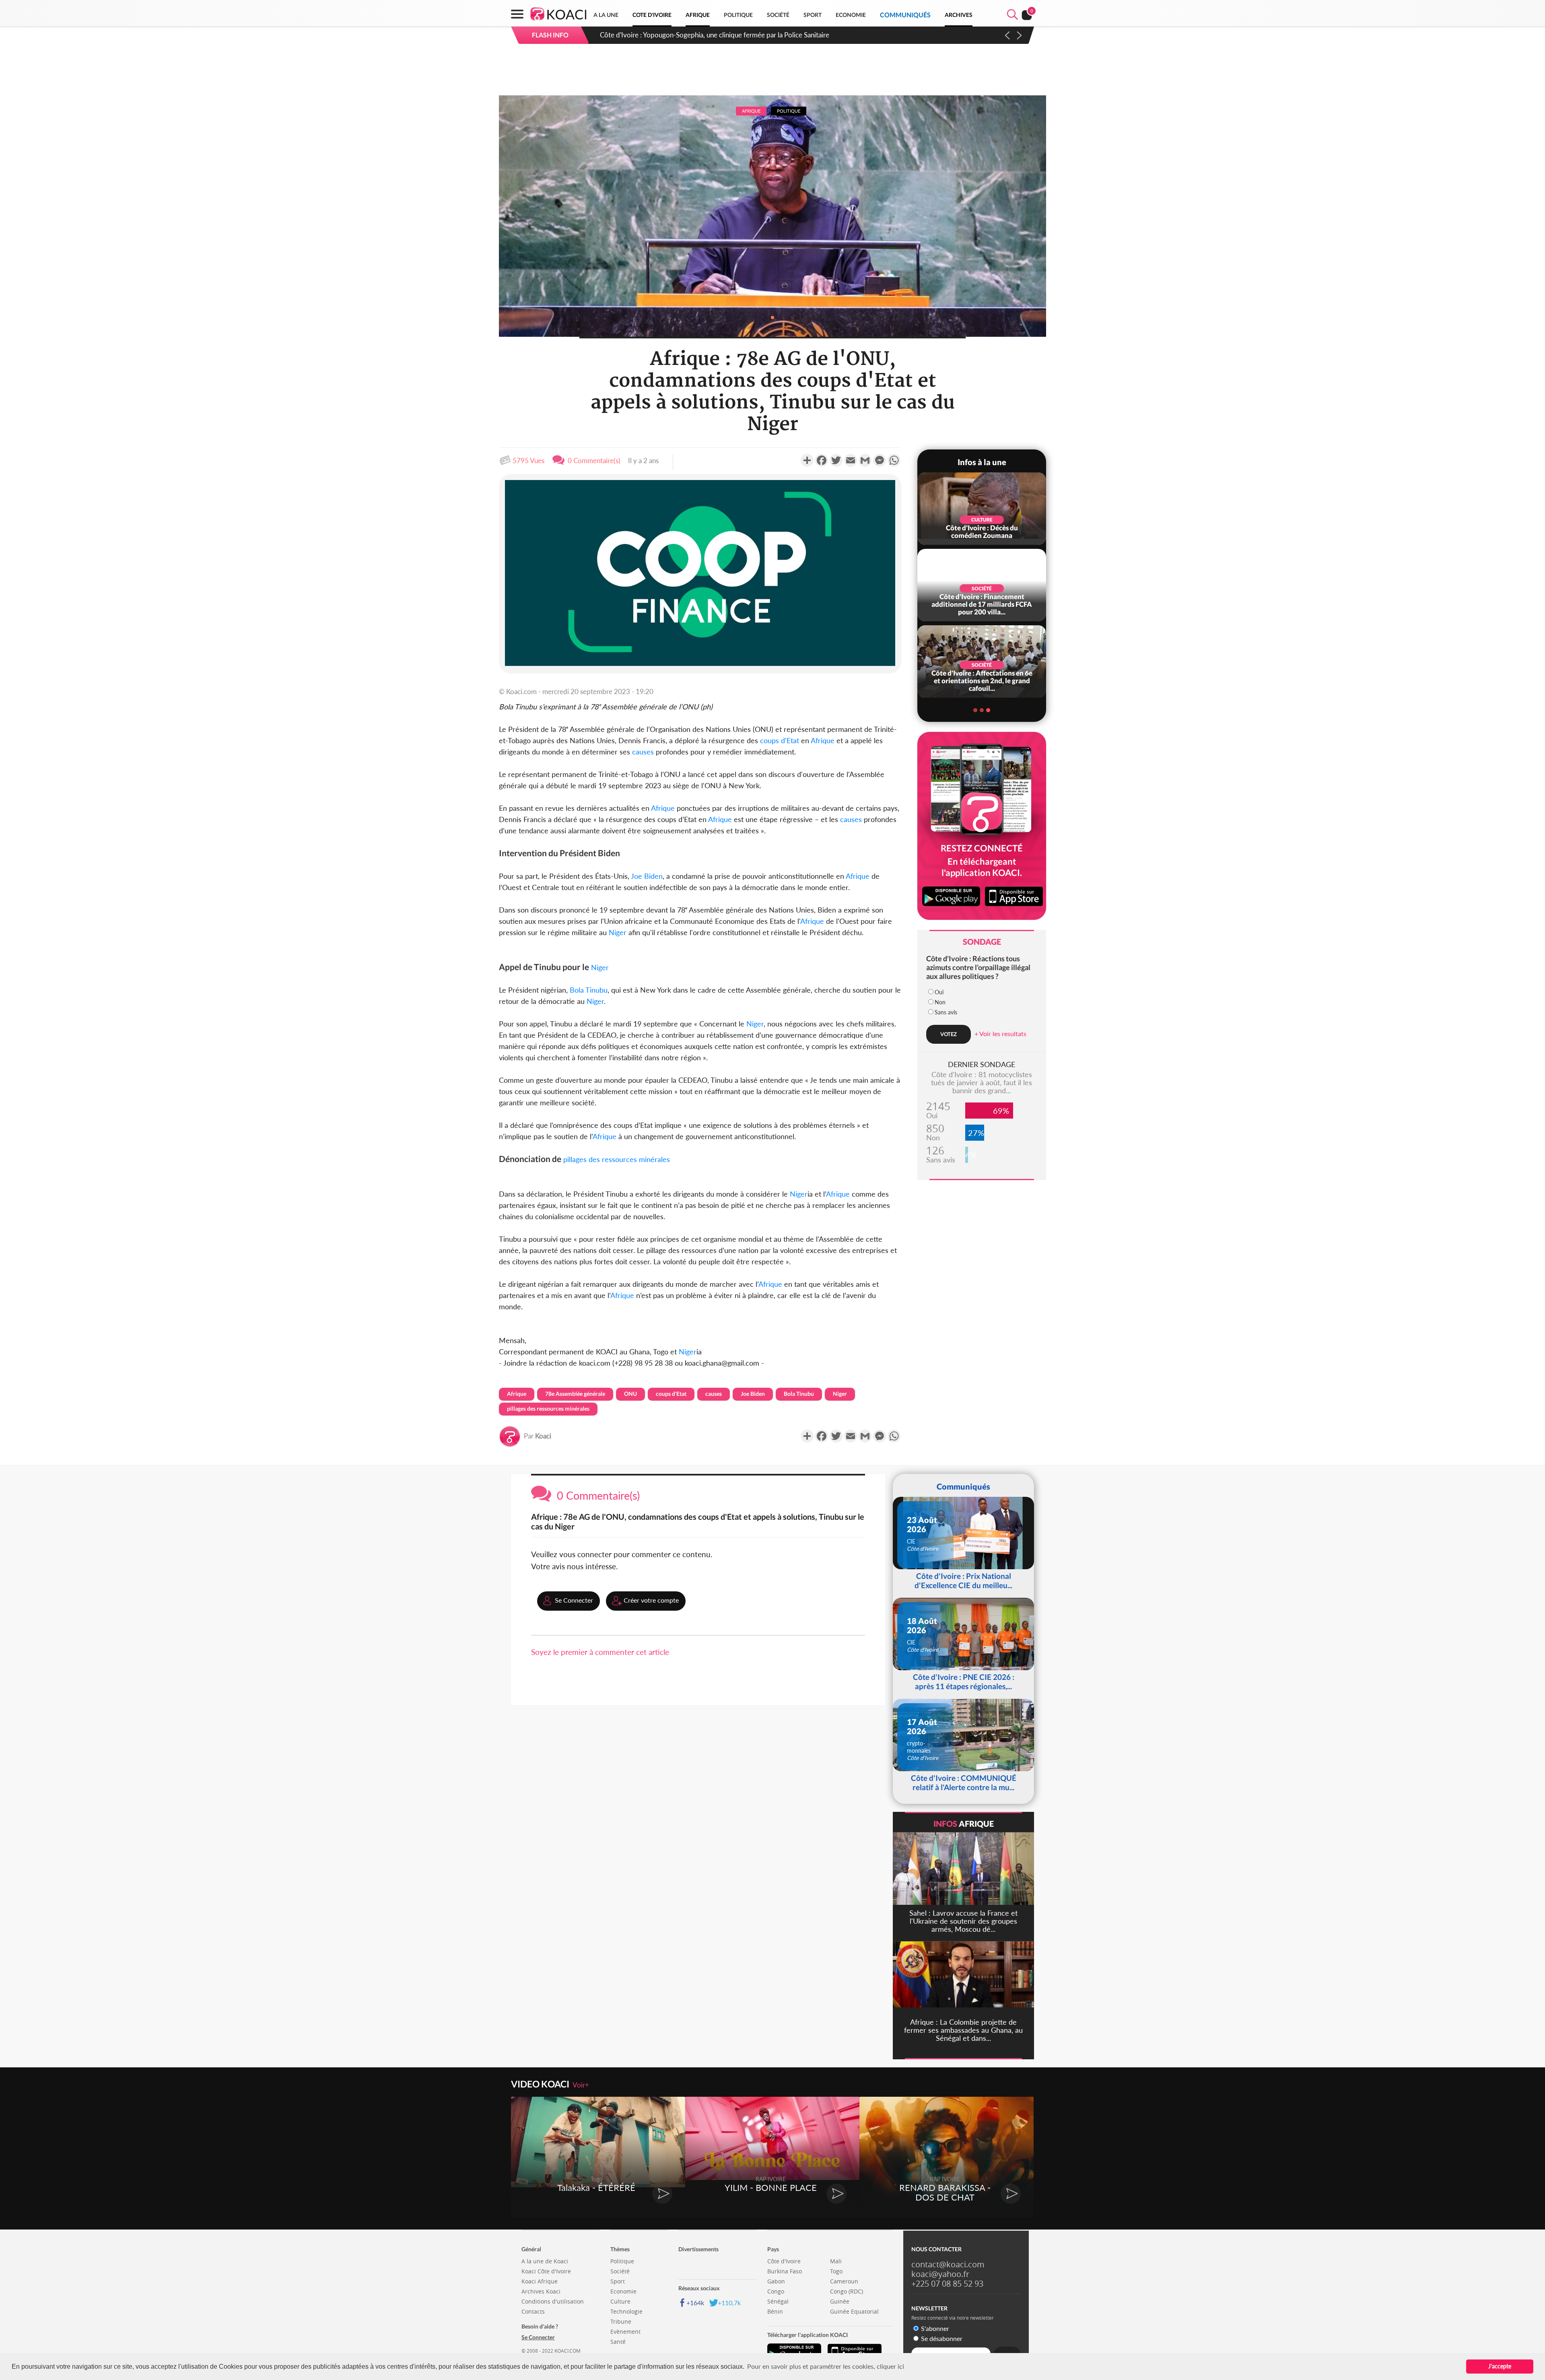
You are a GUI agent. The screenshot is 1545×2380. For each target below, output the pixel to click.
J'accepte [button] (1500, 2366)
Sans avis (946, 1012)
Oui (939, 992)
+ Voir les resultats (1000, 1033)
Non (940, 1002)
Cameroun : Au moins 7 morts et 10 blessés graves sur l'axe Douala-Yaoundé (712, 35)
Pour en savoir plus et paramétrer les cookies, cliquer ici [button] (826, 2366)
